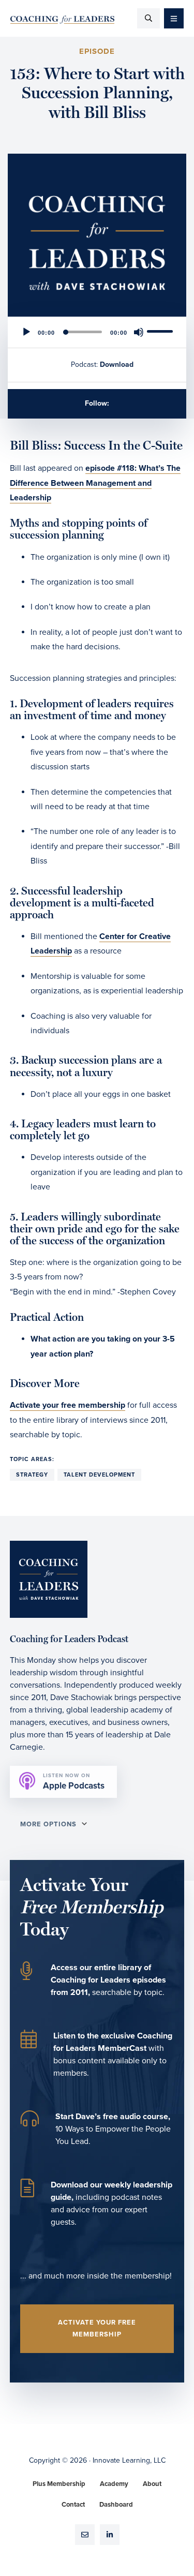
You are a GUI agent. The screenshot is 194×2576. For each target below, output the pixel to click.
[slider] (161, 331)
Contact (73, 2505)
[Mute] (139, 332)
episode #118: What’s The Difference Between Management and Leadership (95, 483)
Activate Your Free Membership (97, 2328)
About (152, 2484)
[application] (97, 332)
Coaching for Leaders (62, 20)
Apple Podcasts (74, 1782)
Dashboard (116, 2505)
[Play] (26, 332)
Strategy (32, 1475)
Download (117, 364)
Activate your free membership (68, 1405)
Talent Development (99, 1475)
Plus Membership (59, 2484)
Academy (114, 2484)
